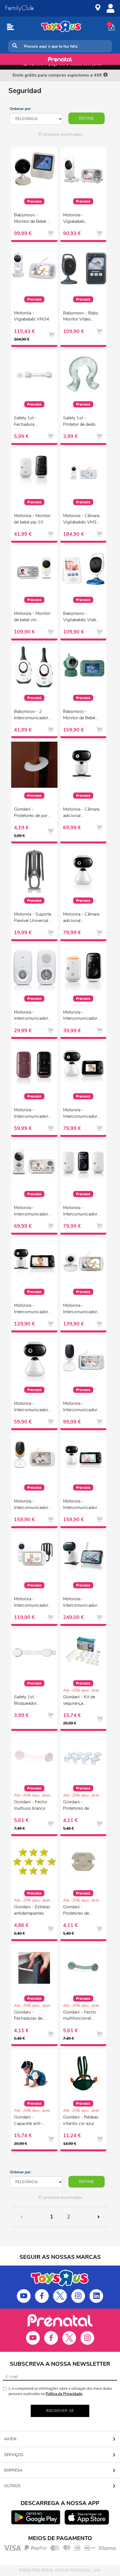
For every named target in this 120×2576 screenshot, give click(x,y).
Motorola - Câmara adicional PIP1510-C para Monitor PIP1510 (81, 813)
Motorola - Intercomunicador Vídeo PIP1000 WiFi (31, 1407)
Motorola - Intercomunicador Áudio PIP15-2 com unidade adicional (80, 1212)
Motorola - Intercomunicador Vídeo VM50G (80, 1309)
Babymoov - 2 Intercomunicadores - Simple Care (33, 715)
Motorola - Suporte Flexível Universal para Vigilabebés (33, 918)
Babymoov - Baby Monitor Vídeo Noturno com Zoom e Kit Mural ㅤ (81, 317)
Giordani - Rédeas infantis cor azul (81, 2120)
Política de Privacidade (64, 2394)
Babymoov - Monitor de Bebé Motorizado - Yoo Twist (80, 715)
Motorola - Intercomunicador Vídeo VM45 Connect (31, 1603)
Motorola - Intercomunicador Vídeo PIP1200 (80, 1114)
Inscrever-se (60, 2411)
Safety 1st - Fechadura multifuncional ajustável (28, 422)
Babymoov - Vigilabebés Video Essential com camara (81, 617)
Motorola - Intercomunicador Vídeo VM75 (80, 1407)
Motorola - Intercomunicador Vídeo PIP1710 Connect (80, 1603)
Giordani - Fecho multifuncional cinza (80, 2016)
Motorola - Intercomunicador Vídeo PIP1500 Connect (80, 1505)
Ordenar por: (21, 109)
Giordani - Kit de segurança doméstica (79, 1701)
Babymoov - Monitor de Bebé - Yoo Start (32, 219)
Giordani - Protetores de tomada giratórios (80, 1911)
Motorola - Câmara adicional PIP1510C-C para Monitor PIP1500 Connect (81, 918)
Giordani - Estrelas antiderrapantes (32, 1910)
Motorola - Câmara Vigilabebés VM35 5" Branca (81, 520)
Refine (87, 118)
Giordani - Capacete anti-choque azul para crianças (31, 2121)
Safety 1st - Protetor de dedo (79, 421)
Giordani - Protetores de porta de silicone (33, 813)
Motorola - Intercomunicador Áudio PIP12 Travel (31, 1114)
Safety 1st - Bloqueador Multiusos (25, 1701)
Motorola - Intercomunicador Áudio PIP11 (80, 1016)
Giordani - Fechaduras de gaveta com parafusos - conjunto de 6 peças (28, 2016)
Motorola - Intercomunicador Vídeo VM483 (31, 1212)
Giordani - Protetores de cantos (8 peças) (79, 1806)
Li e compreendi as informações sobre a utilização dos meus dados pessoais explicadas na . (60, 2391)
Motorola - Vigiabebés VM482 (74, 219)
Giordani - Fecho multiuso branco (30, 1805)
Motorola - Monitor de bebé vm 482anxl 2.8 (32, 617)
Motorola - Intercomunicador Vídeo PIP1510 (31, 1309)
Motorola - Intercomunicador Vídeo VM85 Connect (31, 1505)
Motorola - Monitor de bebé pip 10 (32, 519)
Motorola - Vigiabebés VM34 (32, 316)
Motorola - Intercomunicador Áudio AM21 (31, 1016)
